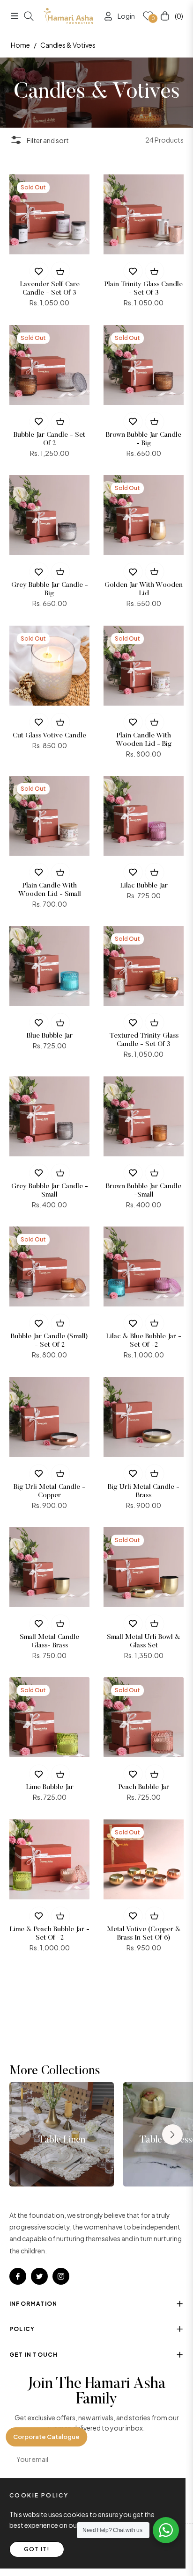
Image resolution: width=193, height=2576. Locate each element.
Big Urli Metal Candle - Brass (144, 1491)
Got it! (37, 2549)
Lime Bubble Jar (50, 1787)
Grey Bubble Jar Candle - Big (50, 589)
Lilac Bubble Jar (144, 886)
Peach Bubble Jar (144, 1787)
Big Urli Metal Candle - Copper (49, 1491)
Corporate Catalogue (46, 2437)
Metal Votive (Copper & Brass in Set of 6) (144, 1934)
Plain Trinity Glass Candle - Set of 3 (144, 289)
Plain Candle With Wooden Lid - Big (144, 740)
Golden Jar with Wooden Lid (144, 589)
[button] (172, 2135)
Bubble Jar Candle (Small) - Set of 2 (49, 1341)
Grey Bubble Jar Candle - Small (50, 1191)
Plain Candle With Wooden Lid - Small (50, 890)
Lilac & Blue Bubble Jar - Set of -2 (144, 1341)
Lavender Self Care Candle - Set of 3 (50, 289)
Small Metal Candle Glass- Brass (49, 1642)
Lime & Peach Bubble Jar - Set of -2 (49, 1934)
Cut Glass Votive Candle (49, 736)
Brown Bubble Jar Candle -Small (144, 1191)
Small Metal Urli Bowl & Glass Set (144, 1642)
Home (20, 45)
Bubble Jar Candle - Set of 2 (49, 439)
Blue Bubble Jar (50, 1036)
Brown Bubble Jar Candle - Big (144, 439)
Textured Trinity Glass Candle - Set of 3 (144, 1040)
